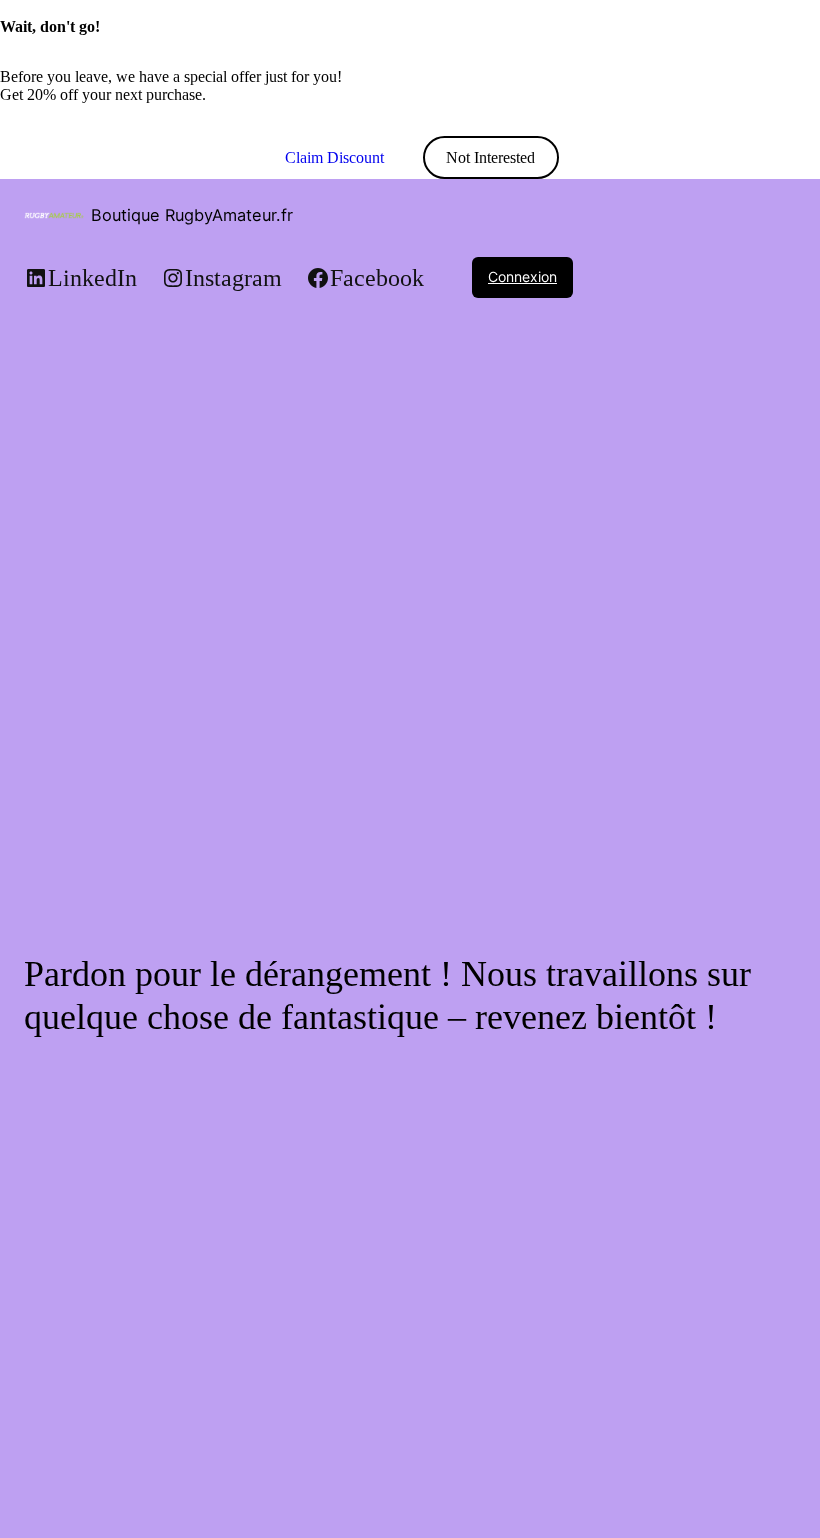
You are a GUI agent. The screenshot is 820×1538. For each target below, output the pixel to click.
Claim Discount (334, 157)
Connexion (522, 276)
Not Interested (490, 157)
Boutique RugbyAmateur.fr (192, 215)
